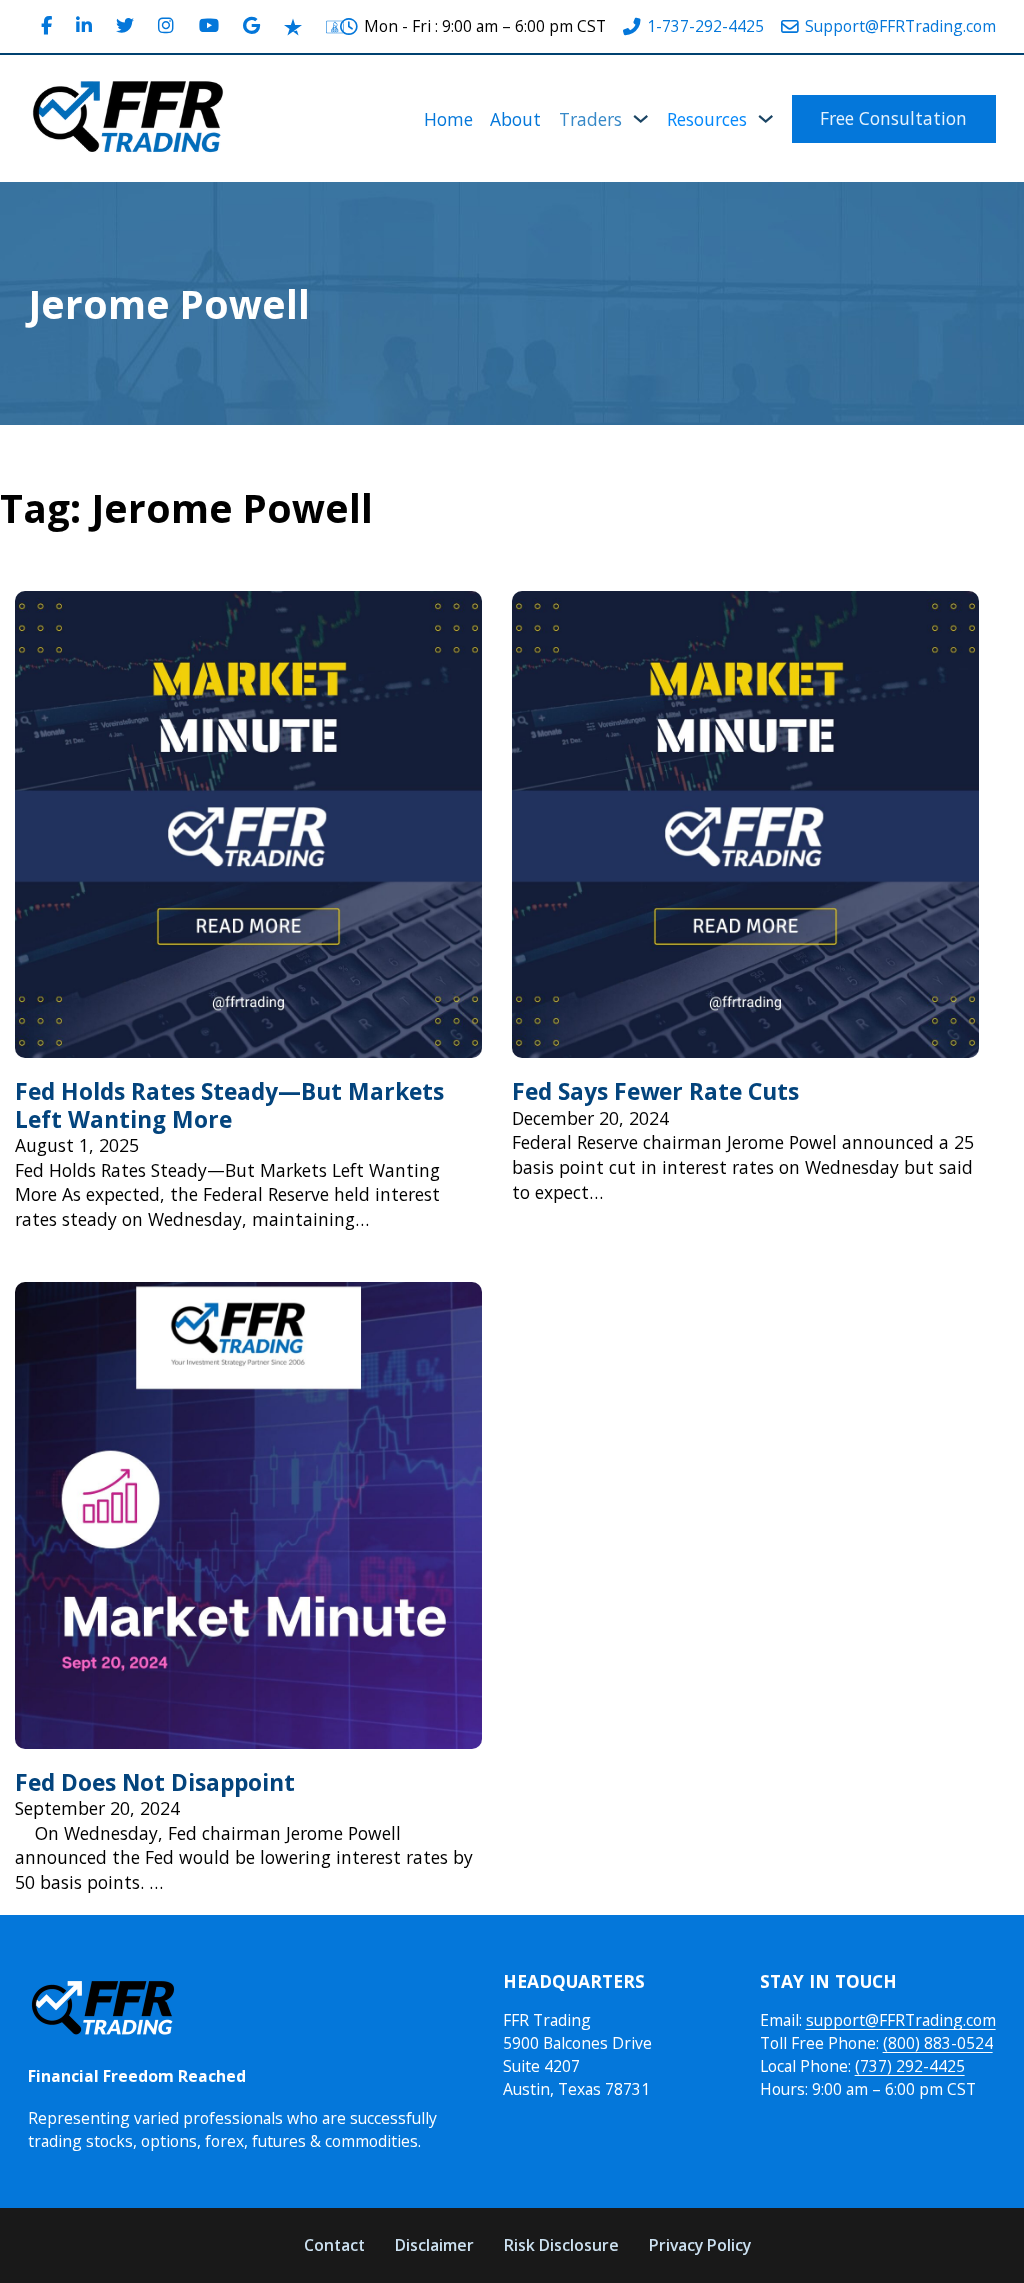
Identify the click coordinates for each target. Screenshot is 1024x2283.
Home (448, 119)
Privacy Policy (700, 2245)
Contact (334, 2245)
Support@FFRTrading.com (900, 26)
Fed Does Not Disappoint (155, 1782)
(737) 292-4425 (910, 2066)
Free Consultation (893, 118)
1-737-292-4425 (705, 26)
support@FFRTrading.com (901, 2020)
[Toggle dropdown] (640, 118)
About (515, 119)
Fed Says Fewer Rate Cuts (655, 1091)
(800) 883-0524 (938, 2043)
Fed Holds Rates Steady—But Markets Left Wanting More (229, 1105)
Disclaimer (434, 2245)
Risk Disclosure (561, 2245)
